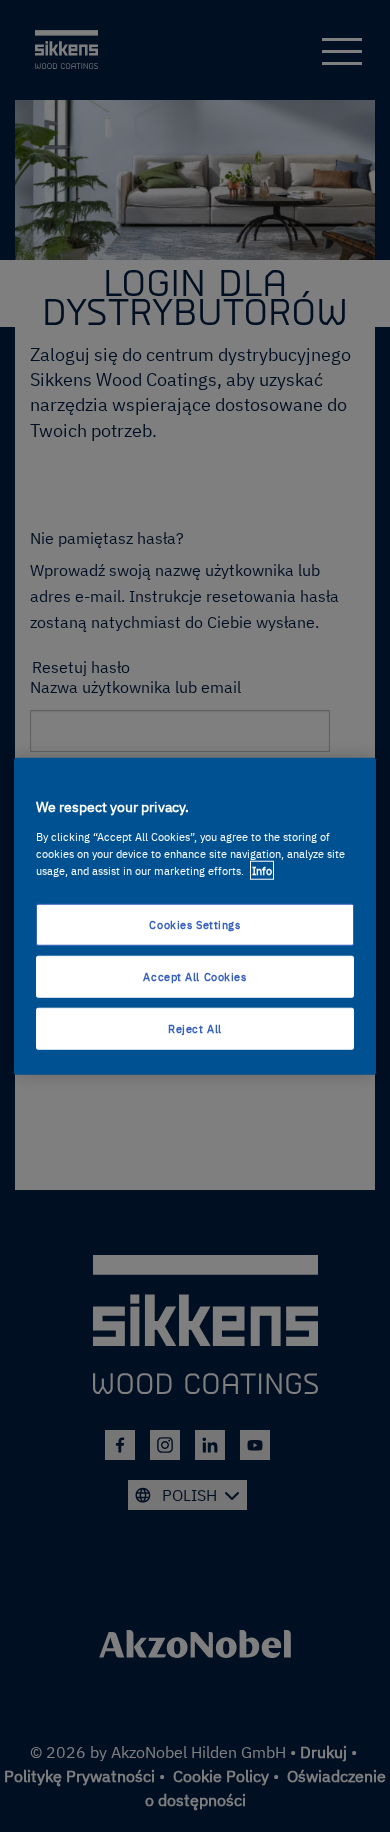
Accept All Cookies (194, 975)
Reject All (195, 1027)
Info (262, 869)
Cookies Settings (194, 924)
